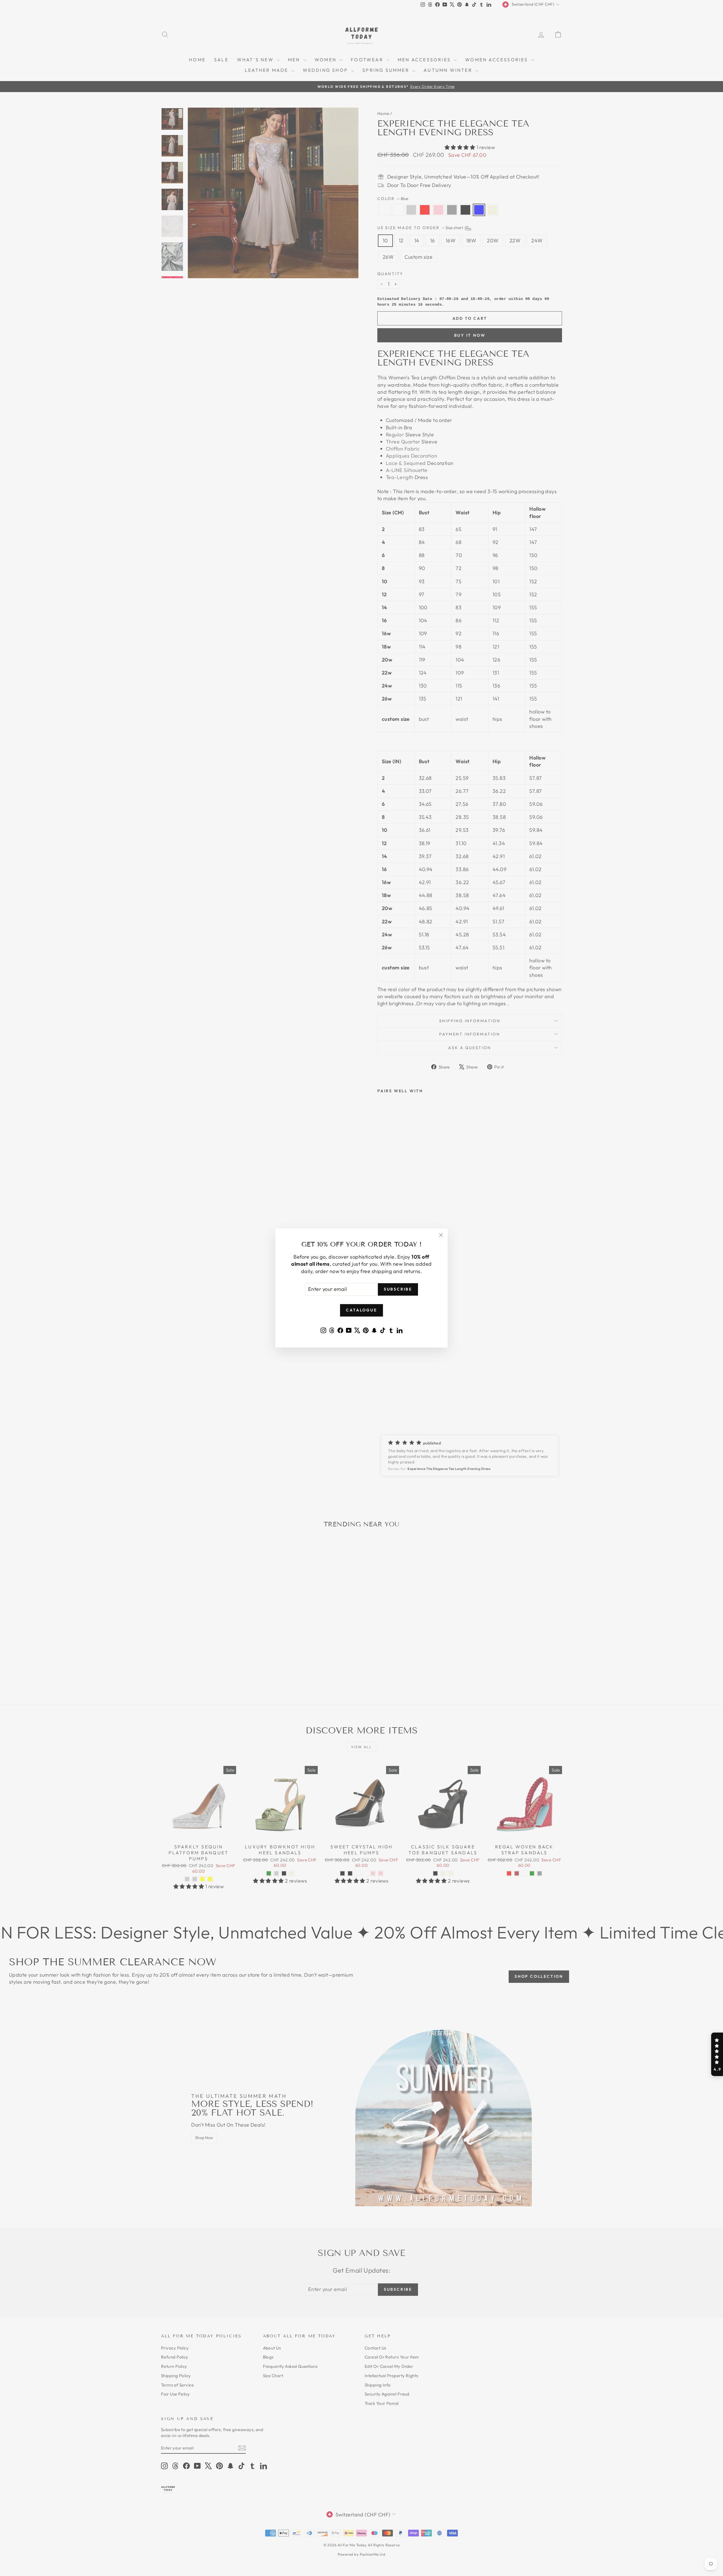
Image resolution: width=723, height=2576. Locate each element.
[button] (717, 2054)
